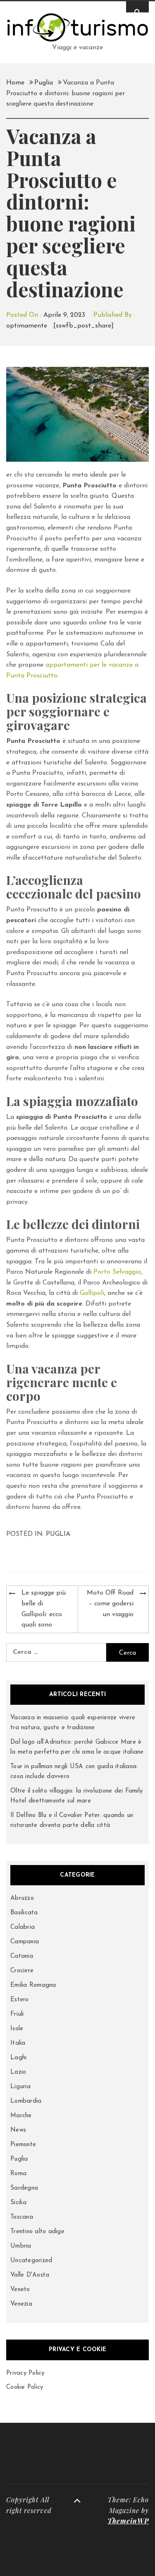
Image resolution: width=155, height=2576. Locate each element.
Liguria (20, 2087)
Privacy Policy (25, 2373)
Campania (25, 1942)
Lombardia (26, 2101)
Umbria (21, 2246)
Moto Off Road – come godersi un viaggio (110, 1604)
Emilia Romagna (33, 1985)
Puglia (58, 1534)
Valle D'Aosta (30, 2275)
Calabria (23, 1927)
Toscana (22, 2217)
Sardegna (24, 2188)
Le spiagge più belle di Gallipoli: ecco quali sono (44, 1609)
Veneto (20, 2290)
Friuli (17, 2014)
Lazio (18, 2072)
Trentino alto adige (37, 2232)
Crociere (22, 1971)
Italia (18, 2043)
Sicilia (18, 2203)
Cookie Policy (25, 2387)
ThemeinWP (128, 2521)
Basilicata (24, 1913)
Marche (21, 2116)
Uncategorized (31, 2261)
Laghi (18, 2058)
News (18, 2130)
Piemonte (23, 2145)
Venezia (21, 2304)
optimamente (27, 326)
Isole (17, 2029)
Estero (20, 2000)
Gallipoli (92, 1293)
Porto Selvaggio (117, 1272)
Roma (18, 2174)
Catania (22, 1956)
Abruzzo (22, 1898)
